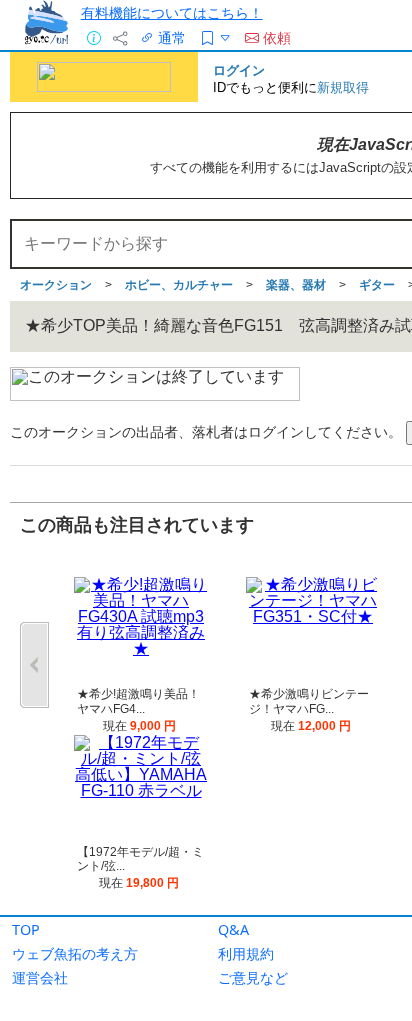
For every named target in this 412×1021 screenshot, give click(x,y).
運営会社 (40, 977)
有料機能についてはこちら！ (172, 12)
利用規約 (246, 953)
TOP (26, 929)
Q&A (233, 929)
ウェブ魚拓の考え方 (75, 953)
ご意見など (253, 977)
